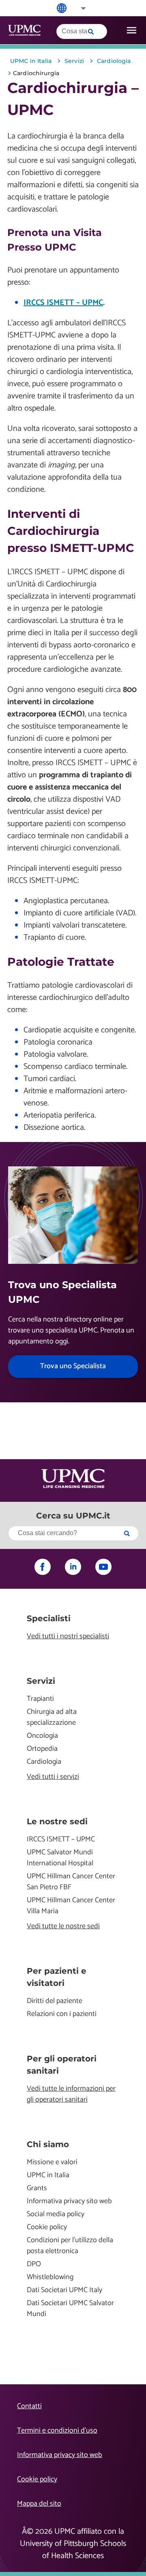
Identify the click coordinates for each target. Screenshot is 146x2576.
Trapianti (40, 1699)
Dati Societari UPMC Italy (64, 2290)
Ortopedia (42, 1749)
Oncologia (42, 1736)
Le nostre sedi (57, 1821)
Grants (37, 2188)
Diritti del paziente (55, 2001)
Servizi (41, 1681)
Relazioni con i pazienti (62, 2014)
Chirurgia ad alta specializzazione (52, 1717)
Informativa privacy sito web (69, 2201)
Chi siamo (48, 2144)
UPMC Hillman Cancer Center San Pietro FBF (71, 1882)
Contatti (29, 2406)
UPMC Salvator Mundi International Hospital (60, 1858)
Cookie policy (47, 2227)
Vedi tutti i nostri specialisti (68, 1636)
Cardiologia (44, 1762)
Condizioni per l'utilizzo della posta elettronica (70, 2246)
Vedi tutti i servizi (53, 1777)
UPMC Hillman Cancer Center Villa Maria (71, 1906)
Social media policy (56, 2214)
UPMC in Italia (48, 2175)
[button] (78, 8)
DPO (34, 2264)
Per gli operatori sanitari (62, 2065)
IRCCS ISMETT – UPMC (63, 303)
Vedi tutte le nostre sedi (63, 1926)
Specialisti (49, 1618)
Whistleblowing (50, 2277)
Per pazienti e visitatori (57, 1977)
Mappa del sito (39, 2504)
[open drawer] (132, 30)
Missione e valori (52, 2162)
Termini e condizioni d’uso (57, 2431)
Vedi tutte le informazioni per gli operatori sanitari (71, 2094)
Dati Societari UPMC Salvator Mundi (70, 2309)
